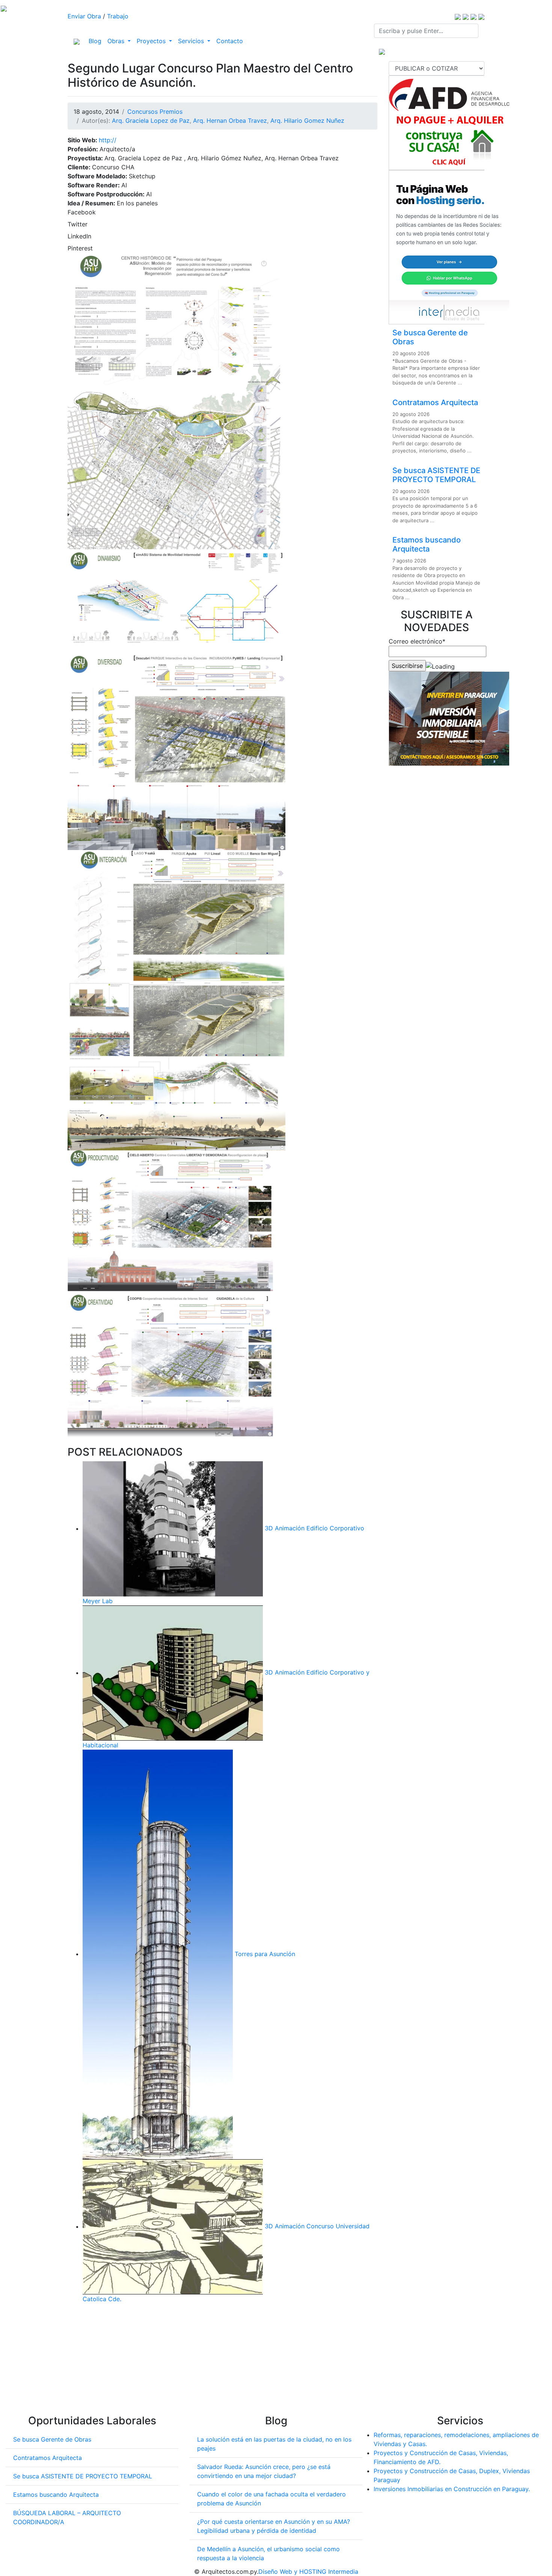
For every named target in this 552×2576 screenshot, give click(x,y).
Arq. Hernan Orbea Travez (230, 121)
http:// (108, 140)
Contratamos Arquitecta (435, 402)
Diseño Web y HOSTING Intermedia (308, 2571)
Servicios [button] (192, 41)
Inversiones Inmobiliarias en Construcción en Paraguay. (452, 2489)
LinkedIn (79, 236)
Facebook (82, 212)
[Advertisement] (222, 2362)
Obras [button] (117, 41)
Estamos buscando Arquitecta (427, 544)
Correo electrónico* (417, 641)
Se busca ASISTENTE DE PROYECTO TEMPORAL (436, 475)
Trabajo (118, 16)
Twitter (78, 224)
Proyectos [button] (152, 41)
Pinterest (80, 248)
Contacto (230, 41)
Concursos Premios (155, 112)
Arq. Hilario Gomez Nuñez (307, 121)
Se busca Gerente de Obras (52, 2439)
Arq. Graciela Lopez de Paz (151, 121)
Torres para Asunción (265, 1954)
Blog (97, 41)
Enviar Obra (84, 16)
